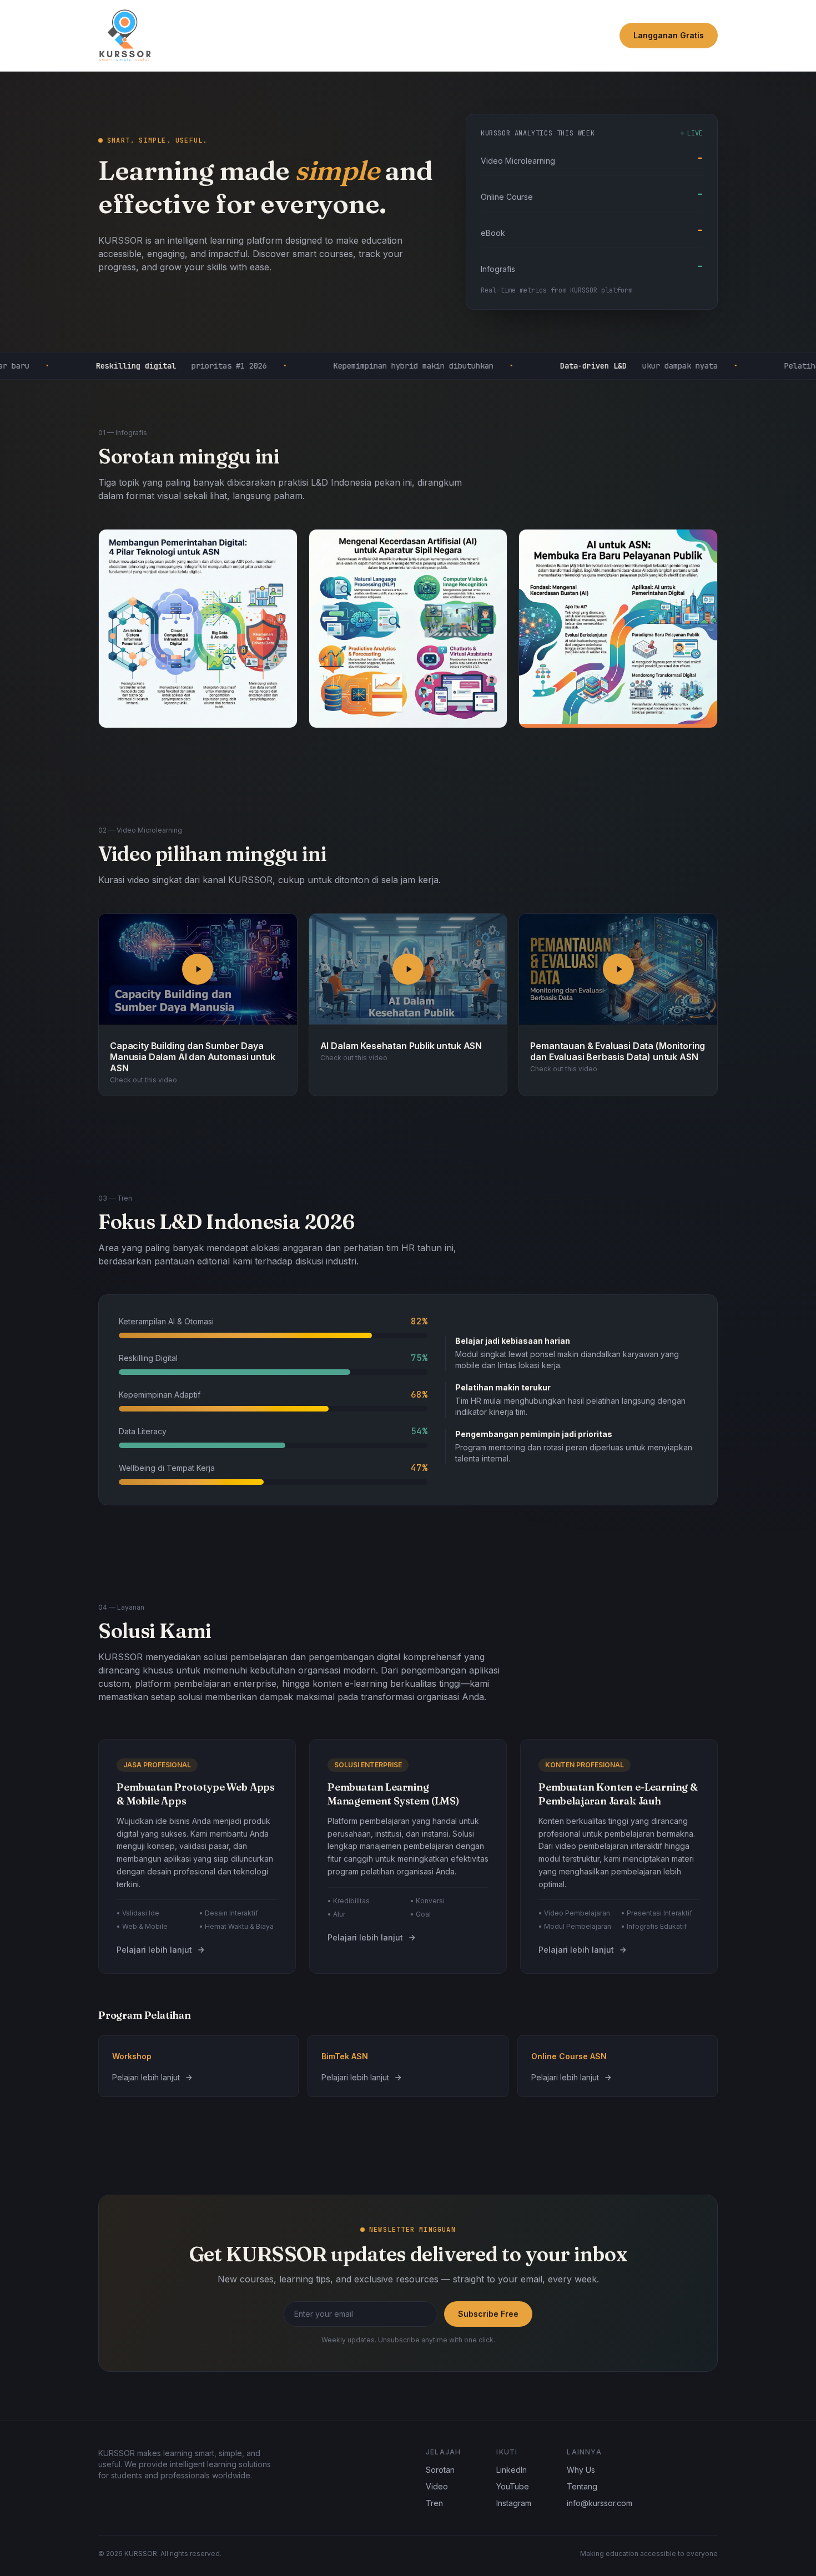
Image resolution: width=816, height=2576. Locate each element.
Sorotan (440, 2470)
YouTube (513, 2486)
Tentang (582, 2486)
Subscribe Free (488, 2314)
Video (437, 2486)
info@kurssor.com (600, 2503)
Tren (434, 2503)
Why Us (581, 2470)
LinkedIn (512, 2470)
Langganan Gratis (669, 35)
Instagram (514, 2503)
